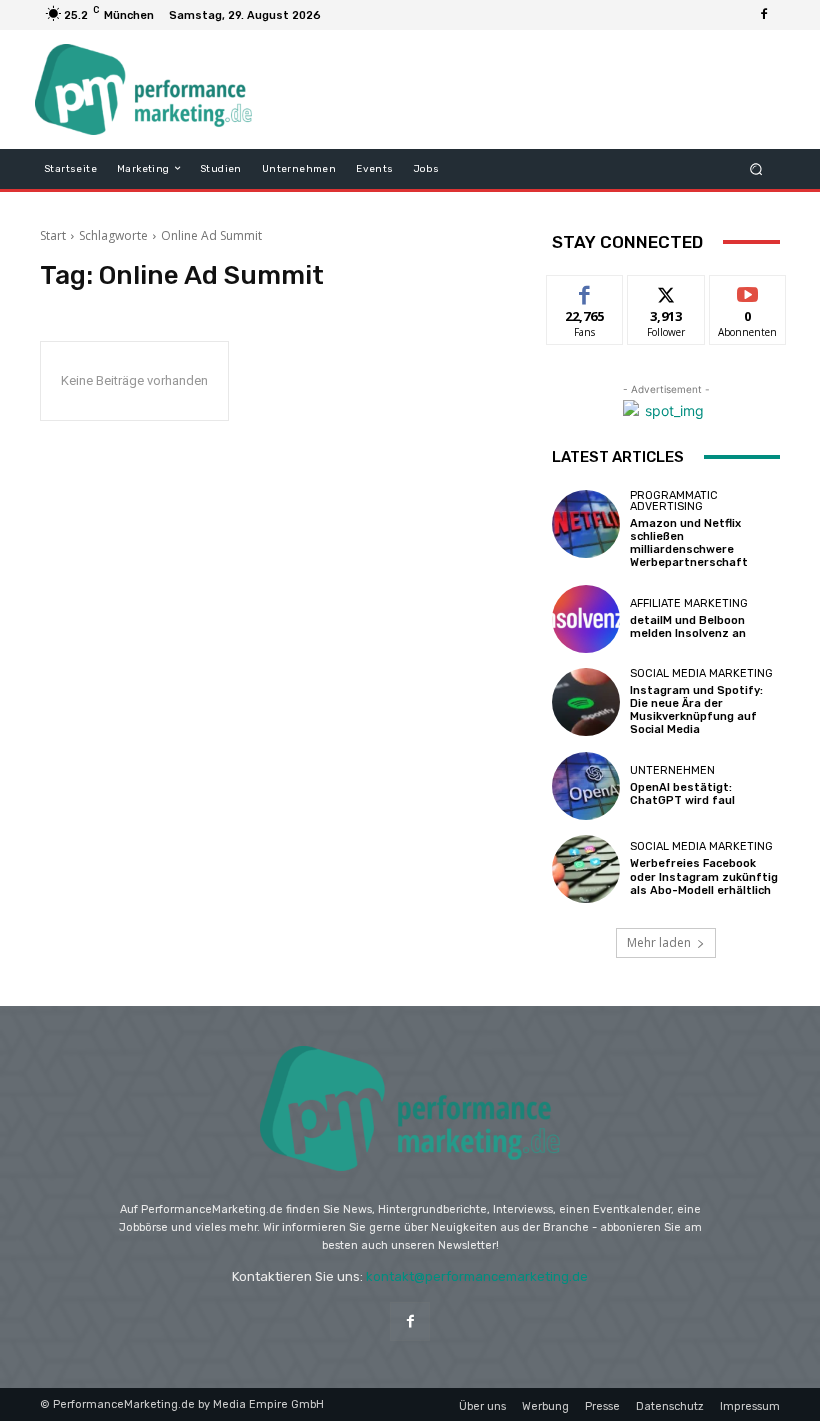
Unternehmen (672, 770)
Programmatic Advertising (674, 501)
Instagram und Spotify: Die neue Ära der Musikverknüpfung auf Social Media (696, 710)
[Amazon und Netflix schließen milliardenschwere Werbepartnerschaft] (586, 524)
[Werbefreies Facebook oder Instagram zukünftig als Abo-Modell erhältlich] (586, 869)
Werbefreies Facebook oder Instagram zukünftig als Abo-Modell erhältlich (704, 876)
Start (53, 235)
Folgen (666, 290)
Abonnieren (748, 290)
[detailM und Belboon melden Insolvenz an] (586, 619)
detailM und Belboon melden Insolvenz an (688, 627)
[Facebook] (764, 15)
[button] (756, 168)
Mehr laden (659, 942)
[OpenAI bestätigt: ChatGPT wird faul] (586, 786)
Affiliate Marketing (689, 603)
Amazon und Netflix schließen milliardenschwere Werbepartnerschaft (689, 543)
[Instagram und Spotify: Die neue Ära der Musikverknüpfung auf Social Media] (586, 702)
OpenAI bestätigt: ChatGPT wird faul (682, 794)
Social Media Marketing (701, 673)
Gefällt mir (585, 298)
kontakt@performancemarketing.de (477, 1276)
